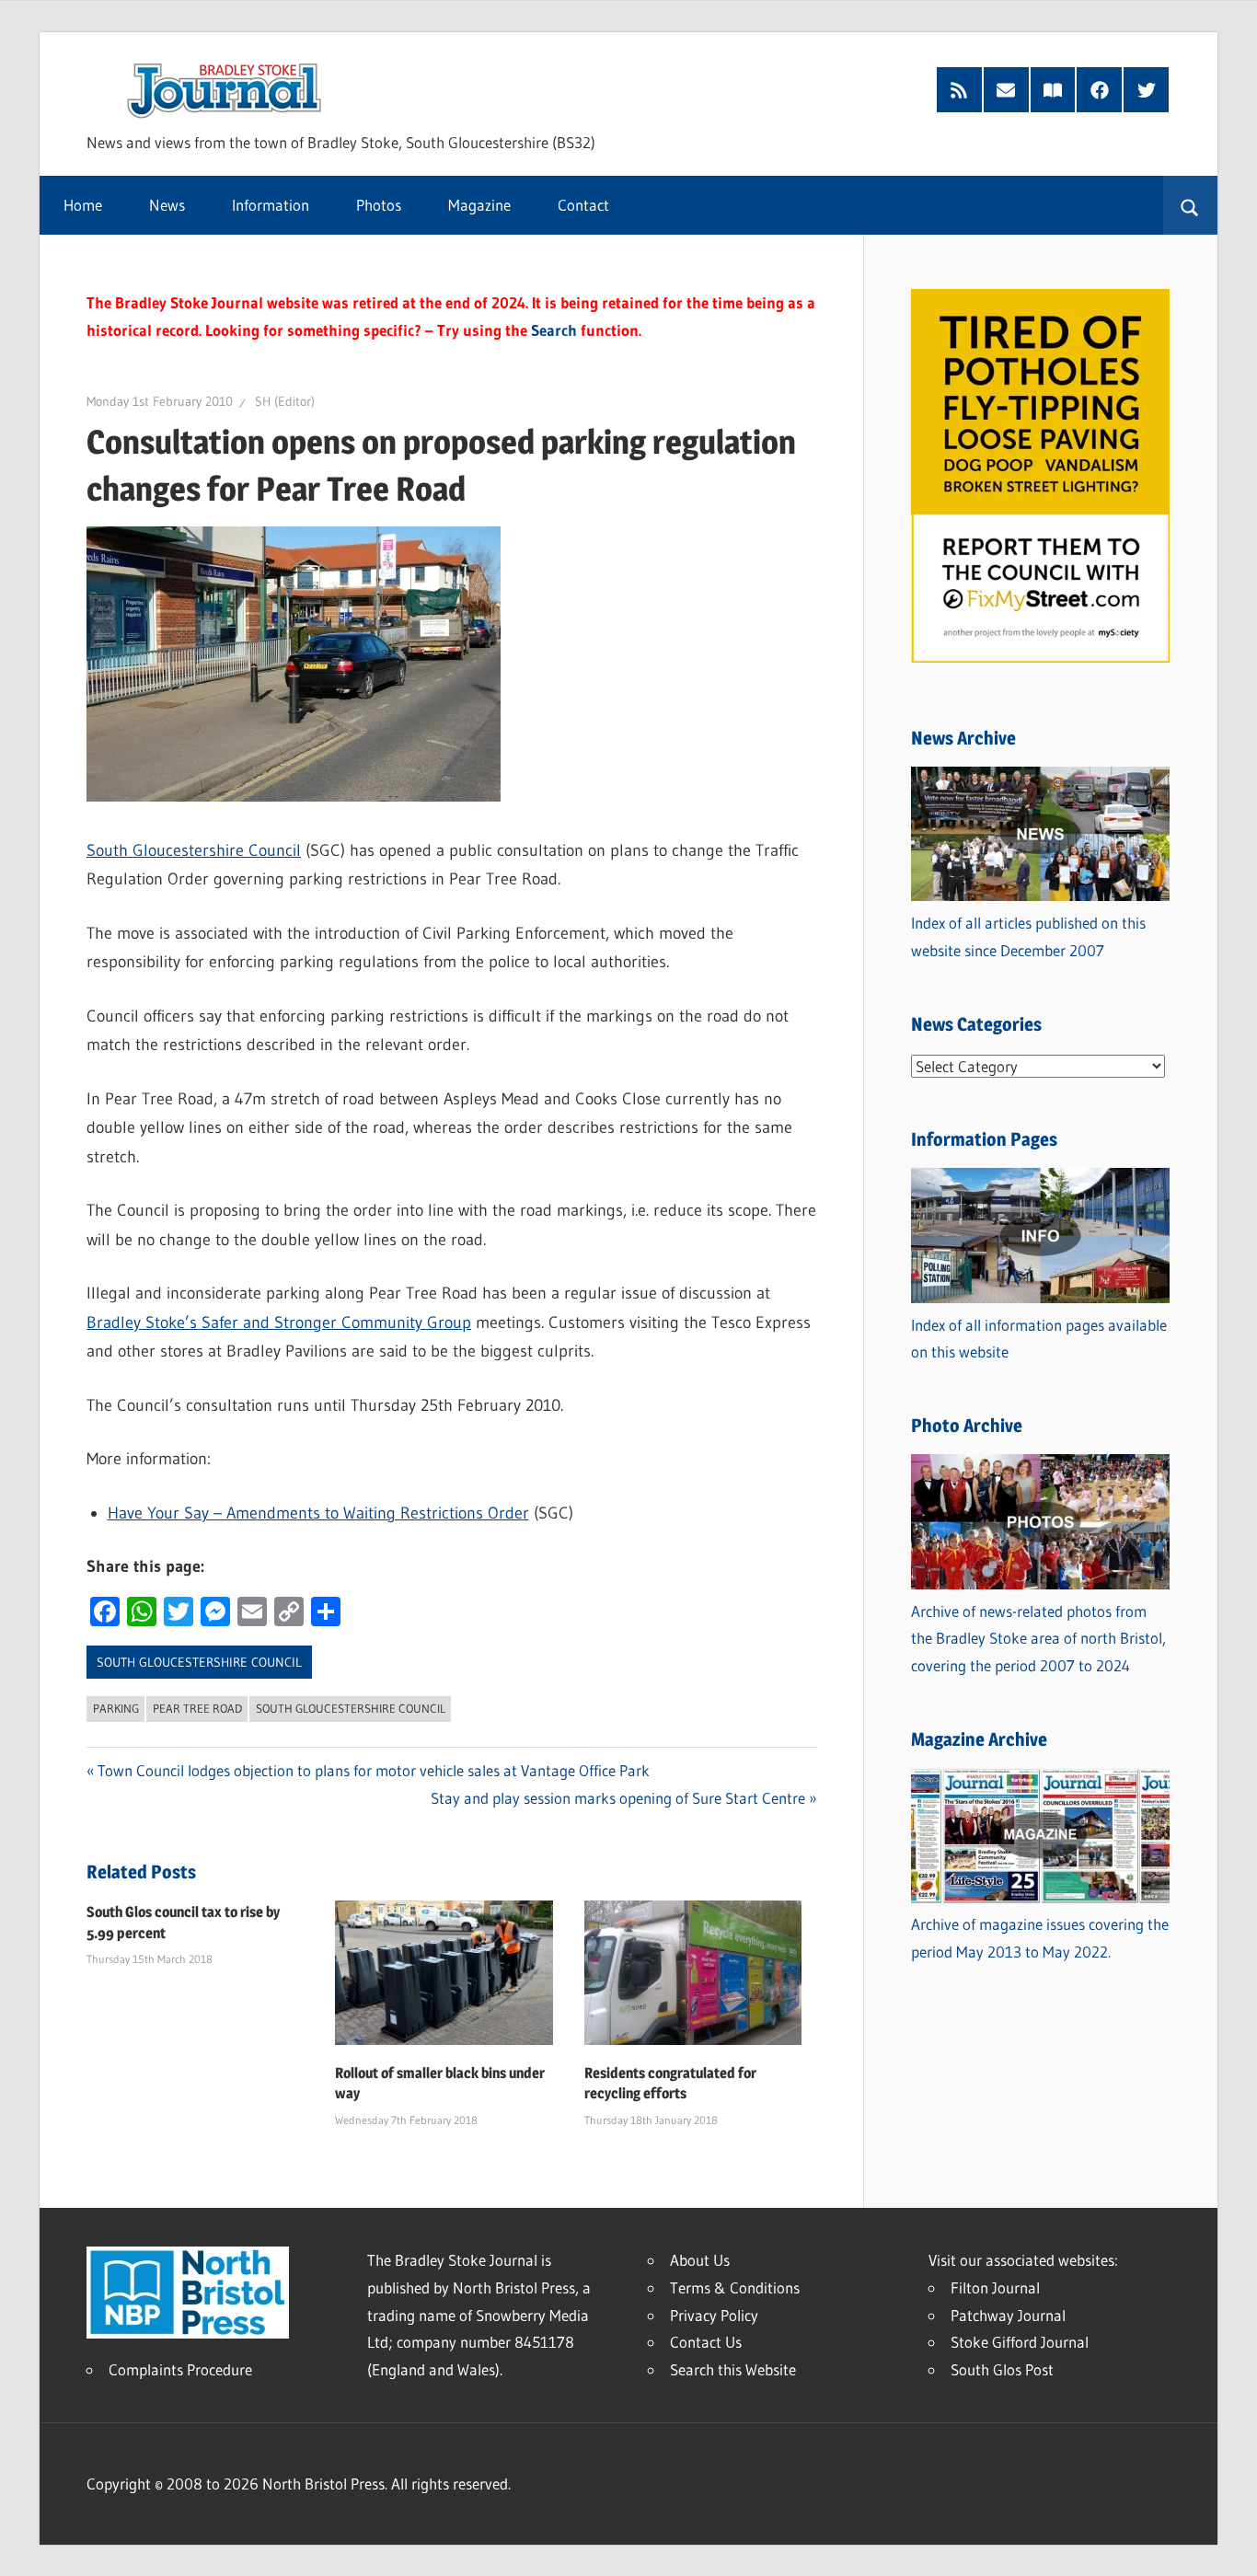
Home (83, 205)
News (167, 205)
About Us (700, 2260)
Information (271, 205)
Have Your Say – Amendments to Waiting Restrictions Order (318, 1513)
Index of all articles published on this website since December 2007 (1028, 936)
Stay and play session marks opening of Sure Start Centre (618, 1798)
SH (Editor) (285, 401)
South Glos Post (1002, 2369)
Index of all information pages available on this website (1039, 1339)
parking (116, 1708)
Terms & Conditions (735, 2287)
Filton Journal (995, 2287)
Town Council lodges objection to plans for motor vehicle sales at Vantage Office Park (374, 1770)
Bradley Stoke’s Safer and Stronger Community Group (279, 1323)
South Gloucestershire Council (194, 850)
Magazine (479, 205)
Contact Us (706, 2342)
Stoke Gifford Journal (1020, 2342)
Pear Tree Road (197, 1708)
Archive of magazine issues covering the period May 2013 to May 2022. (1040, 1938)
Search (554, 330)
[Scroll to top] (1227, 2546)
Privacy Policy (714, 2315)
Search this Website (733, 2369)
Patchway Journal (1008, 2315)
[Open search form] (1190, 205)
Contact (583, 205)
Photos (379, 205)
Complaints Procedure (180, 2369)
